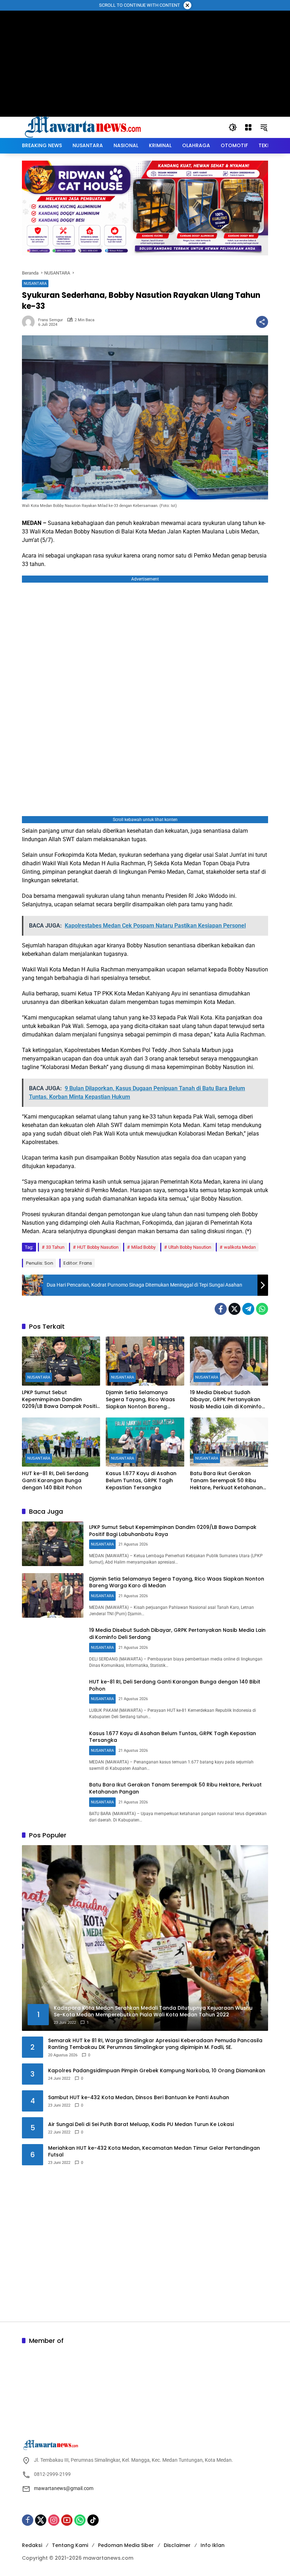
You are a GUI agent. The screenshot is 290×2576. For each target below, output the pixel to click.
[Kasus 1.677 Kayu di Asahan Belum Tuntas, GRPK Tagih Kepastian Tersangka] (145, 1442)
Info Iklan (213, 2545)
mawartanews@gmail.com (64, 2488)
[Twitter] (234, 1309)
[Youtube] (67, 2520)
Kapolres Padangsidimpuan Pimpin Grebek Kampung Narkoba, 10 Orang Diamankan (157, 2071)
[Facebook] (221, 1309)
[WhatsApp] (262, 1309)
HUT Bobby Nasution (98, 1247)
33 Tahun (55, 1247)
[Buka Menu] (248, 127)
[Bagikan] (262, 322)
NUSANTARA (35, 284)
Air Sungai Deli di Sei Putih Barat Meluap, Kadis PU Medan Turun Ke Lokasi (141, 2124)
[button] (233, 127)
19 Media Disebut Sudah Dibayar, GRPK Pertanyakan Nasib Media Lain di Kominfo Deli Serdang (226, 1400)
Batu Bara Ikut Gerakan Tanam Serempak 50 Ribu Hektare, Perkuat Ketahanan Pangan (226, 1481)
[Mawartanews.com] (84, 127)
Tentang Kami (70, 2545)
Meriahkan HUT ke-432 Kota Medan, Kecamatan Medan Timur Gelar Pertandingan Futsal (154, 2152)
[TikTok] (93, 2520)
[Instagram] (54, 2520)
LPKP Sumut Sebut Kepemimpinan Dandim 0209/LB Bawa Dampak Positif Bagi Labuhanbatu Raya (60, 1400)
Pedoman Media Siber (126, 2545)
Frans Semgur (51, 320)
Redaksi (32, 2545)
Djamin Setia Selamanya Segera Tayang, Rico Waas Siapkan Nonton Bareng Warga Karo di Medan (140, 1400)
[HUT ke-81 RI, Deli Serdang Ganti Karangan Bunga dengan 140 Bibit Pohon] (61, 1442)
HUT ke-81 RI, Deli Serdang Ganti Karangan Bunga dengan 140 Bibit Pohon (55, 1480)
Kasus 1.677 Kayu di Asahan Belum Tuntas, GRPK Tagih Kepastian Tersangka (141, 1480)
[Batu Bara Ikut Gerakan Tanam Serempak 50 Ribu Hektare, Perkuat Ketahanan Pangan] (229, 1442)
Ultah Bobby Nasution (190, 1247)
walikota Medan (240, 1247)
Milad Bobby (143, 1247)
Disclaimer (177, 2545)
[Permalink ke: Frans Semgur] (30, 322)
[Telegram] (248, 1309)
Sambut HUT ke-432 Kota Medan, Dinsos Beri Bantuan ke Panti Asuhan (139, 2098)
